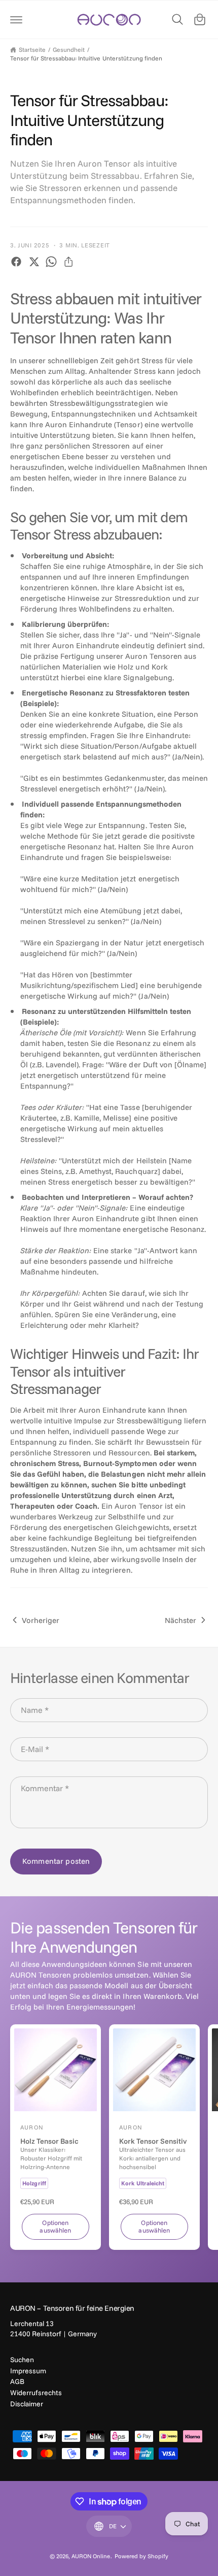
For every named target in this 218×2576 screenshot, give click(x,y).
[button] (16, 19)
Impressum (28, 2371)
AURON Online (91, 2556)
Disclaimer (27, 2404)
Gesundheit (69, 50)
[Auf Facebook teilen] (16, 262)
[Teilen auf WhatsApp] (51, 262)
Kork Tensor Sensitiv (153, 2141)
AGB (17, 2381)
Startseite (32, 50)
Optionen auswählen (55, 2226)
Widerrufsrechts (36, 2393)
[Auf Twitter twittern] (34, 262)
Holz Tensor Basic (49, 2141)
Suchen (22, 2360)
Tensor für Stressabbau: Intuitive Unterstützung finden (86, 58)
